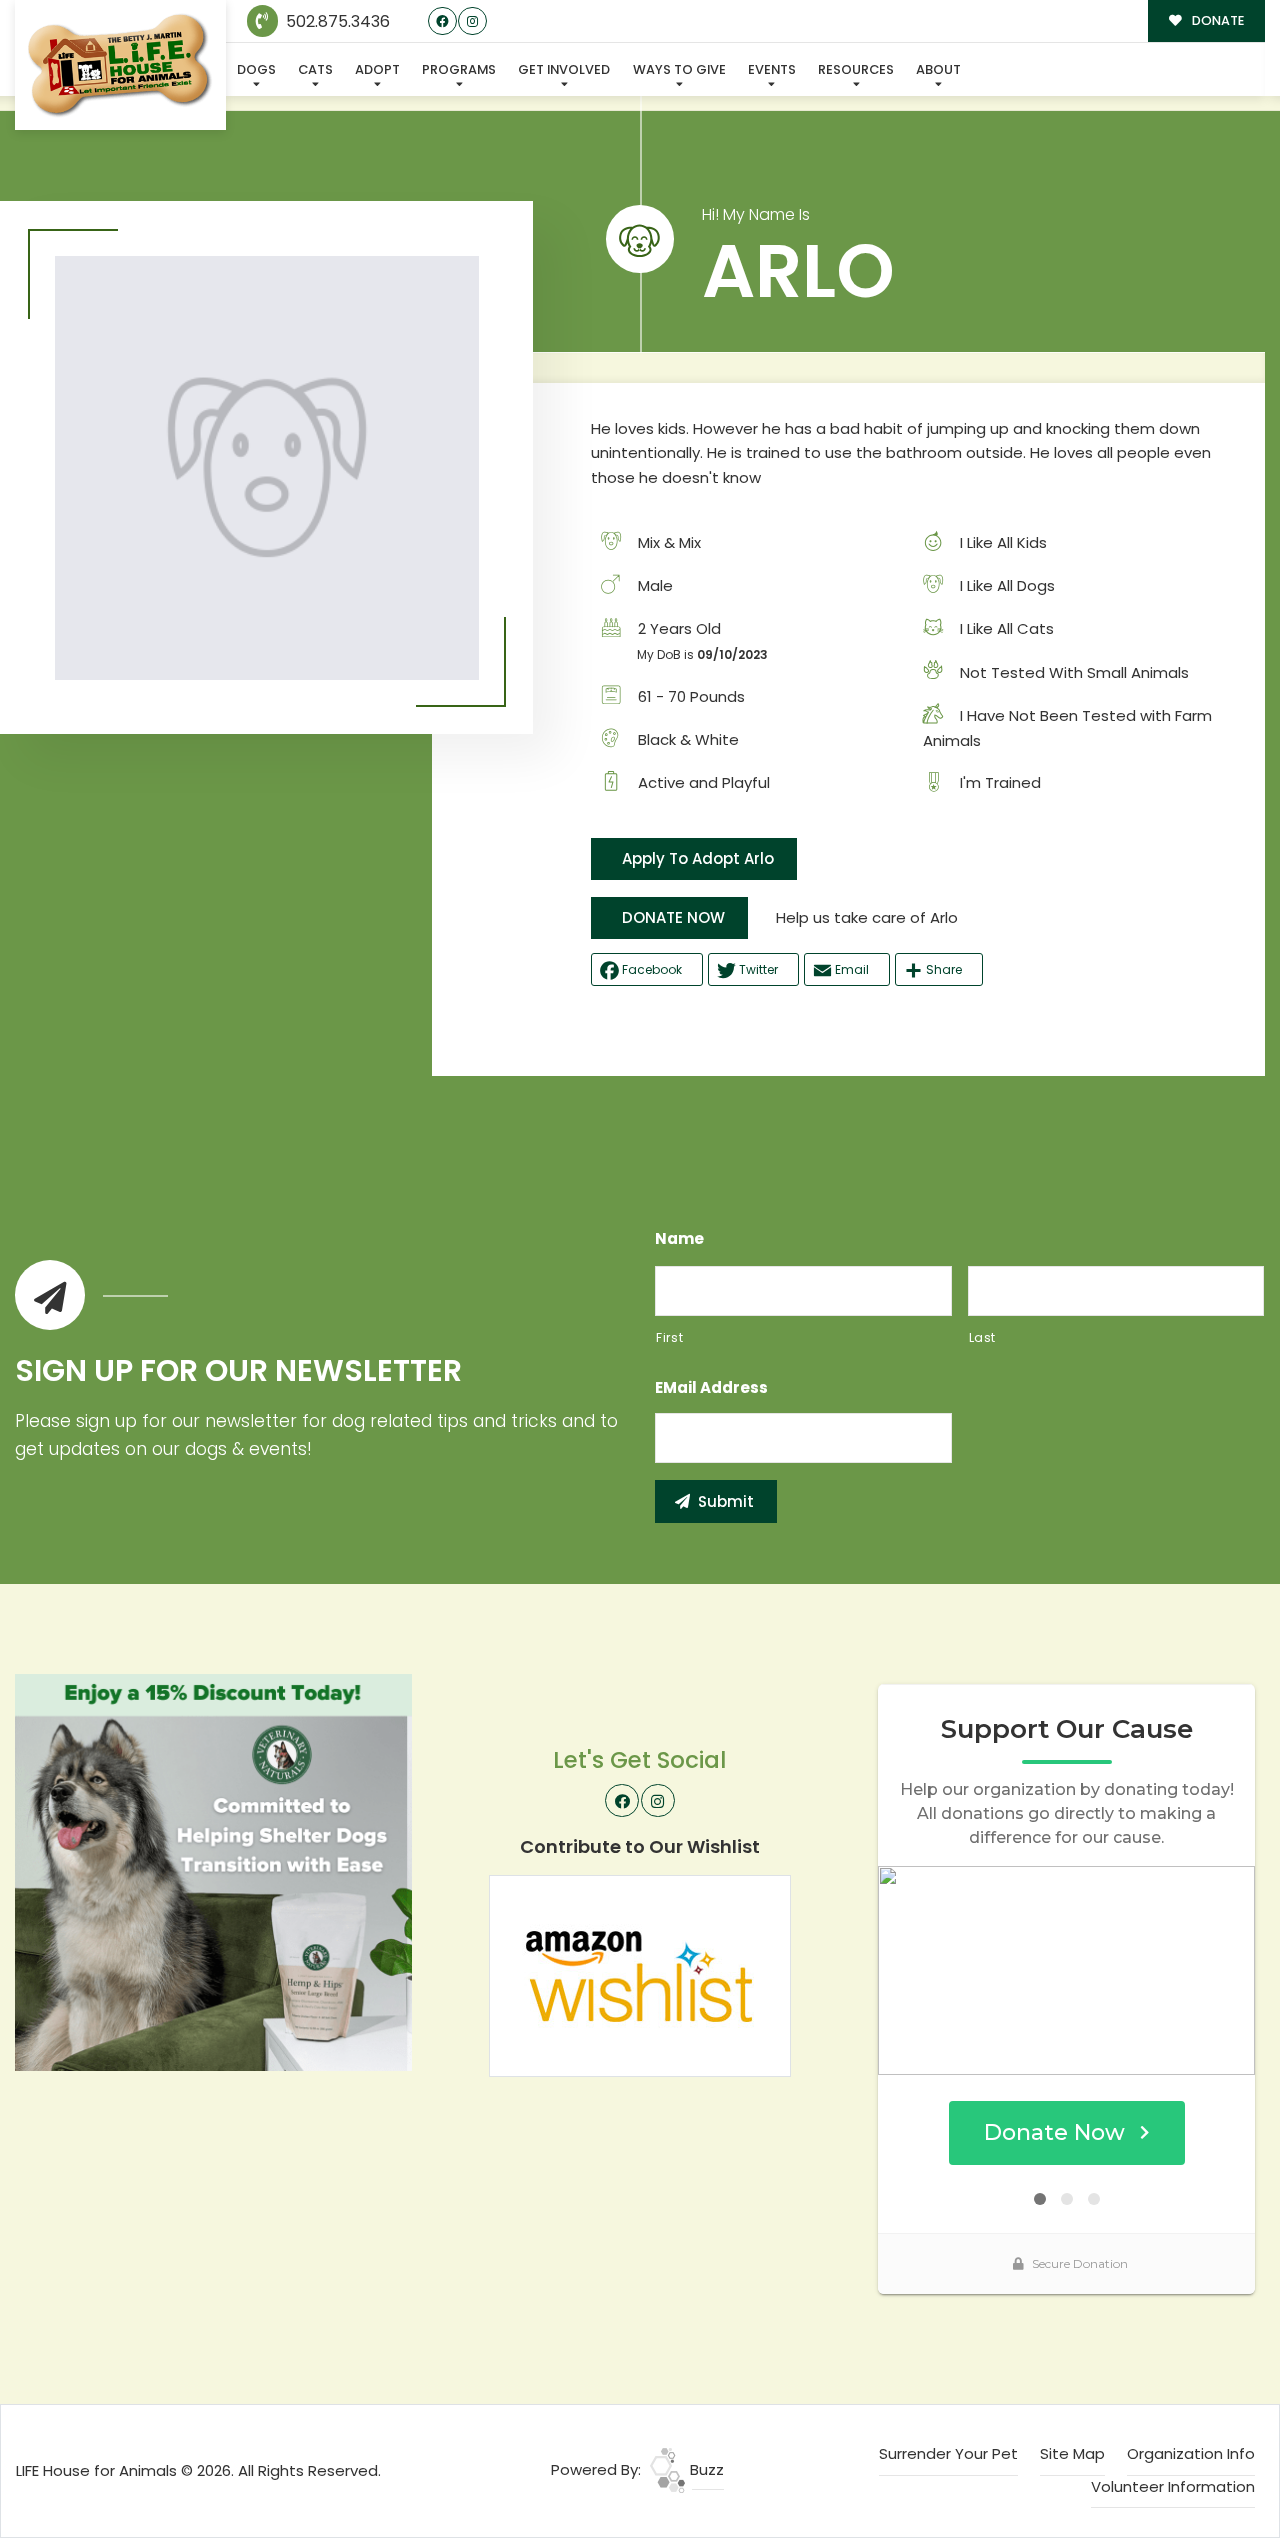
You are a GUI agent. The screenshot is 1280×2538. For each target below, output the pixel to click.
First (669, 1337)
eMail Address (711, 1388)
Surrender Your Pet (948, 2453)
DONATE (1216, 20)
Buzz (705, 2469)
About (938, 69)
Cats (315, 69)
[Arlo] (267, 468)
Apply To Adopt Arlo (698, 858)
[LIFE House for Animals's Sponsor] (213, 1870)
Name (679, 1239)
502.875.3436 (336, 21)
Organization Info (1191, 2453)
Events (772, 69)
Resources (856, 69)
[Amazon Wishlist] (640, 1974)
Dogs (256, 69)
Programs (459, 69)
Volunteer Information (1173, 2486)
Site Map (1072, 2453)
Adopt (377, 69)
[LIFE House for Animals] (120, 65)
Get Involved (564, 69)
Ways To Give (679, 69)
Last (983, 1337)
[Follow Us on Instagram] (472, 21)
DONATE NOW (673, 917)
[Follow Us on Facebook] (442, 21)
